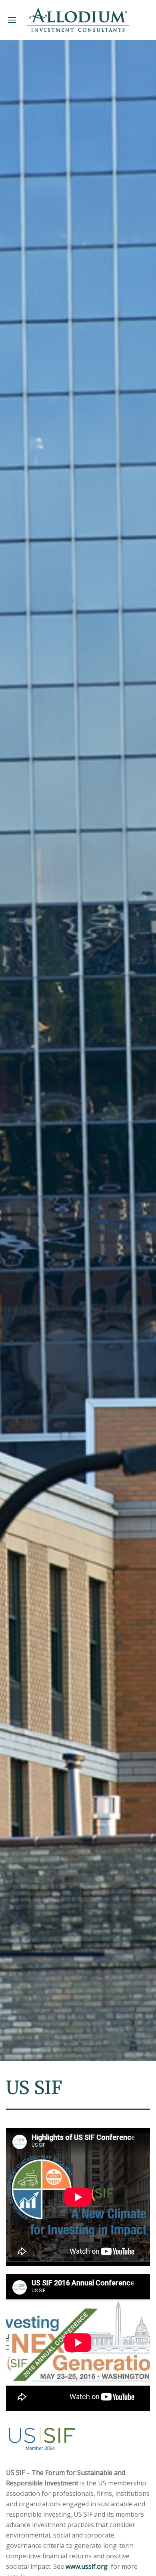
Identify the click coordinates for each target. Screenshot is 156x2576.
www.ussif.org (87, 2566)
